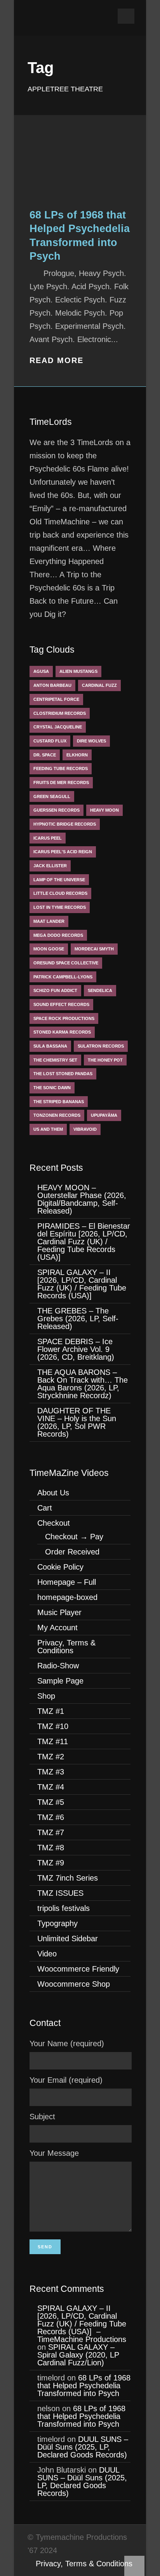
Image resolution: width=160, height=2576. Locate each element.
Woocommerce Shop (74, 1984)
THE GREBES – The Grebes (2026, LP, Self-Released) (78, 1319)
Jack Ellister (50, 866)
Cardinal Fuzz (99, 685)
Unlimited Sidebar (68, 1939)
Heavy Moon (104, 810)
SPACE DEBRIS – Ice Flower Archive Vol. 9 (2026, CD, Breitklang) (76, 1349)
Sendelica (100, 990)
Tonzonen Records (57, 1115)
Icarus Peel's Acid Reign (63, 852)
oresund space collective (66, 963)
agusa (41, 671)
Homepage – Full (67, 1582)
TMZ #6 (51, 1817)
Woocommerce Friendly (78, 1969)
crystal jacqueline (58, 727)
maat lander (49, 921)
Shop (46, 1696)
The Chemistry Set (55, 1060)
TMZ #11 (53, 1741)
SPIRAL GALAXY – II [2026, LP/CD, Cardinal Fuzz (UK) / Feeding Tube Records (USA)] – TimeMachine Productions (82, 2324)
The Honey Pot (105, 1060)
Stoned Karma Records (62, 1032)
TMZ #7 (51, 1832)
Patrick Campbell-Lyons (63, 977)
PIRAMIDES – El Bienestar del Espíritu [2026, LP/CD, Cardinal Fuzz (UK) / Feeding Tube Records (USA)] (84, 1242)
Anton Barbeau (52, 685)
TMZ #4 (51, 1787)
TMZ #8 (51, 1848)
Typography (57, 1923)
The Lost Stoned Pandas (63, 1074)
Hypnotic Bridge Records (65, 824)
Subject (42, 2117)
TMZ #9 (51, 1863)
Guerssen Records (57, 810)
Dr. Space (45, 755)
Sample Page (60, 1681)
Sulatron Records (101, 1046)
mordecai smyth (94, 949)
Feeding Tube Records (61, 768)
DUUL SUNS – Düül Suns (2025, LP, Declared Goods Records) (83, 2447)
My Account (57, 1628)
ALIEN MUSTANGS (78, 671)
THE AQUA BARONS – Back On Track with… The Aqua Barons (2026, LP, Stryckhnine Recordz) (83, 1384)
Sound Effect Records (61, 1004)
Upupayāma (104, 1115)
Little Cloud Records (60, 893)
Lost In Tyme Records (60, 907)
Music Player (59, 1612)
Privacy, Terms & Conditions (66, 1647)
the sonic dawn (52, 1088)
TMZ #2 (51, 1757)
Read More (57, 360)
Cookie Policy (60, 1567)
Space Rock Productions (64, 1018)
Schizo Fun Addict (55, 990)
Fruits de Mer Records (61, 782)
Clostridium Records (60, 713)
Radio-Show (58, 1666)
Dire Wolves (91, 741)
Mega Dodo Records (58, 935)
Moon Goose (49, 949)
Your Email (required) (66, 2080)
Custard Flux (50, 741)
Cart (45, 1508)
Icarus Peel (48, 838)
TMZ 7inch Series (68, 1878)
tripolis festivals (63, 1908)
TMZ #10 (53, 1726)
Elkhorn (77, 755)
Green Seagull (52, 796)
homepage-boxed (67, 1597)
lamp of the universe (59, 880)
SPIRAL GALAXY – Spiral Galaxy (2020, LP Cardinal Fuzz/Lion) (78, 2355)
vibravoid (85, 1129)
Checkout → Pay (74, 1537)
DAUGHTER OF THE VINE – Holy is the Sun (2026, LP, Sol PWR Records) (77, 1422)
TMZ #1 (51, 1711)
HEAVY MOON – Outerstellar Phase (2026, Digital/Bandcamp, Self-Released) (82, 1199)
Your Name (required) (67, 2043)
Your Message (54, 2153)
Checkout (54, 1523)
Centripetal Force (56, 699)
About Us (53, 1493)
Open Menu (126, 16)
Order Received (72, 1552)
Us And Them (48, 1129)
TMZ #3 (51, 1772)
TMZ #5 (51, 1802)
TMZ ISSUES (60, 1893)
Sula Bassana (50, 1046)
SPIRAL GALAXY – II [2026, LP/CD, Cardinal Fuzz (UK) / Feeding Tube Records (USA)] (82, 1284)
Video (47, 1954)
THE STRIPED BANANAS (59, 1102)
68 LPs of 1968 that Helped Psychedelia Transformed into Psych (84, 2386)
